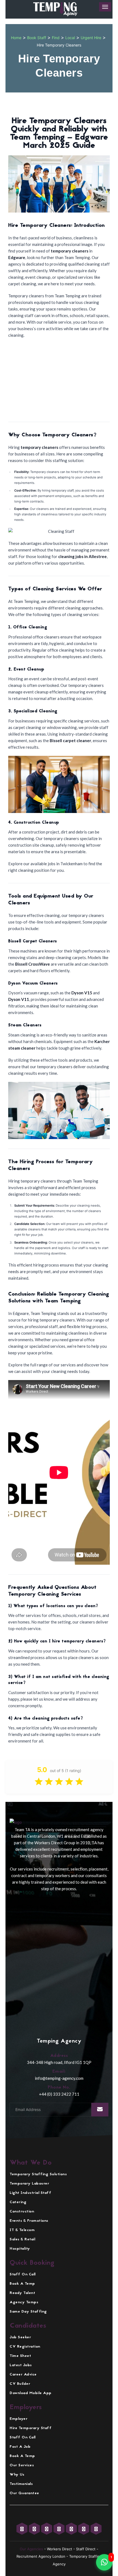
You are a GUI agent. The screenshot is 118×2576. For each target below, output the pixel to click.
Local (70, 38)
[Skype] (84, 2529)
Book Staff (37, 38)
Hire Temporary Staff (31, 2428)
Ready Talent (22, 2293)
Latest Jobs (21, 2365)
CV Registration (25, 2347)
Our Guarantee (24, 2493)
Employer (19, 2419)
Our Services (22, 2465)
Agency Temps (24, 2302)
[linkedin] (60, 2529)
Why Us (17, 2475)
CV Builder (20, 2384)
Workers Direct (60, 2549)
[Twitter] (23, 2529)
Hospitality (20, 2249)
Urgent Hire (91, 38)
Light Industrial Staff (30, 2193)
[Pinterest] (72, 2529)
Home (16, 38)
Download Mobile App (31, 2393)
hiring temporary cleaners (51, 1320)
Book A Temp (22, 2284)
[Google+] (47, 2529)
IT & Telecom (22, 2230)
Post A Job (20, 2447)
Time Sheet (20, 2356)
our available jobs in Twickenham (53, 864)
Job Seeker (20, 2337)
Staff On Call (23, 2274)
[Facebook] (35, 2529)
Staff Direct (86, 2549)
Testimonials (21, 2484)
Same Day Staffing (28, 2312)
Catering (18, 2202)
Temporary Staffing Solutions (38, 2174)
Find (56, 38)
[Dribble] (96, 2529)
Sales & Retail (22, 2239)
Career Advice (23, 2375)
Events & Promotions (29, 2221)
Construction (22, 2211)
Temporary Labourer (29, 2184)
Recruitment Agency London (41, 2556)
